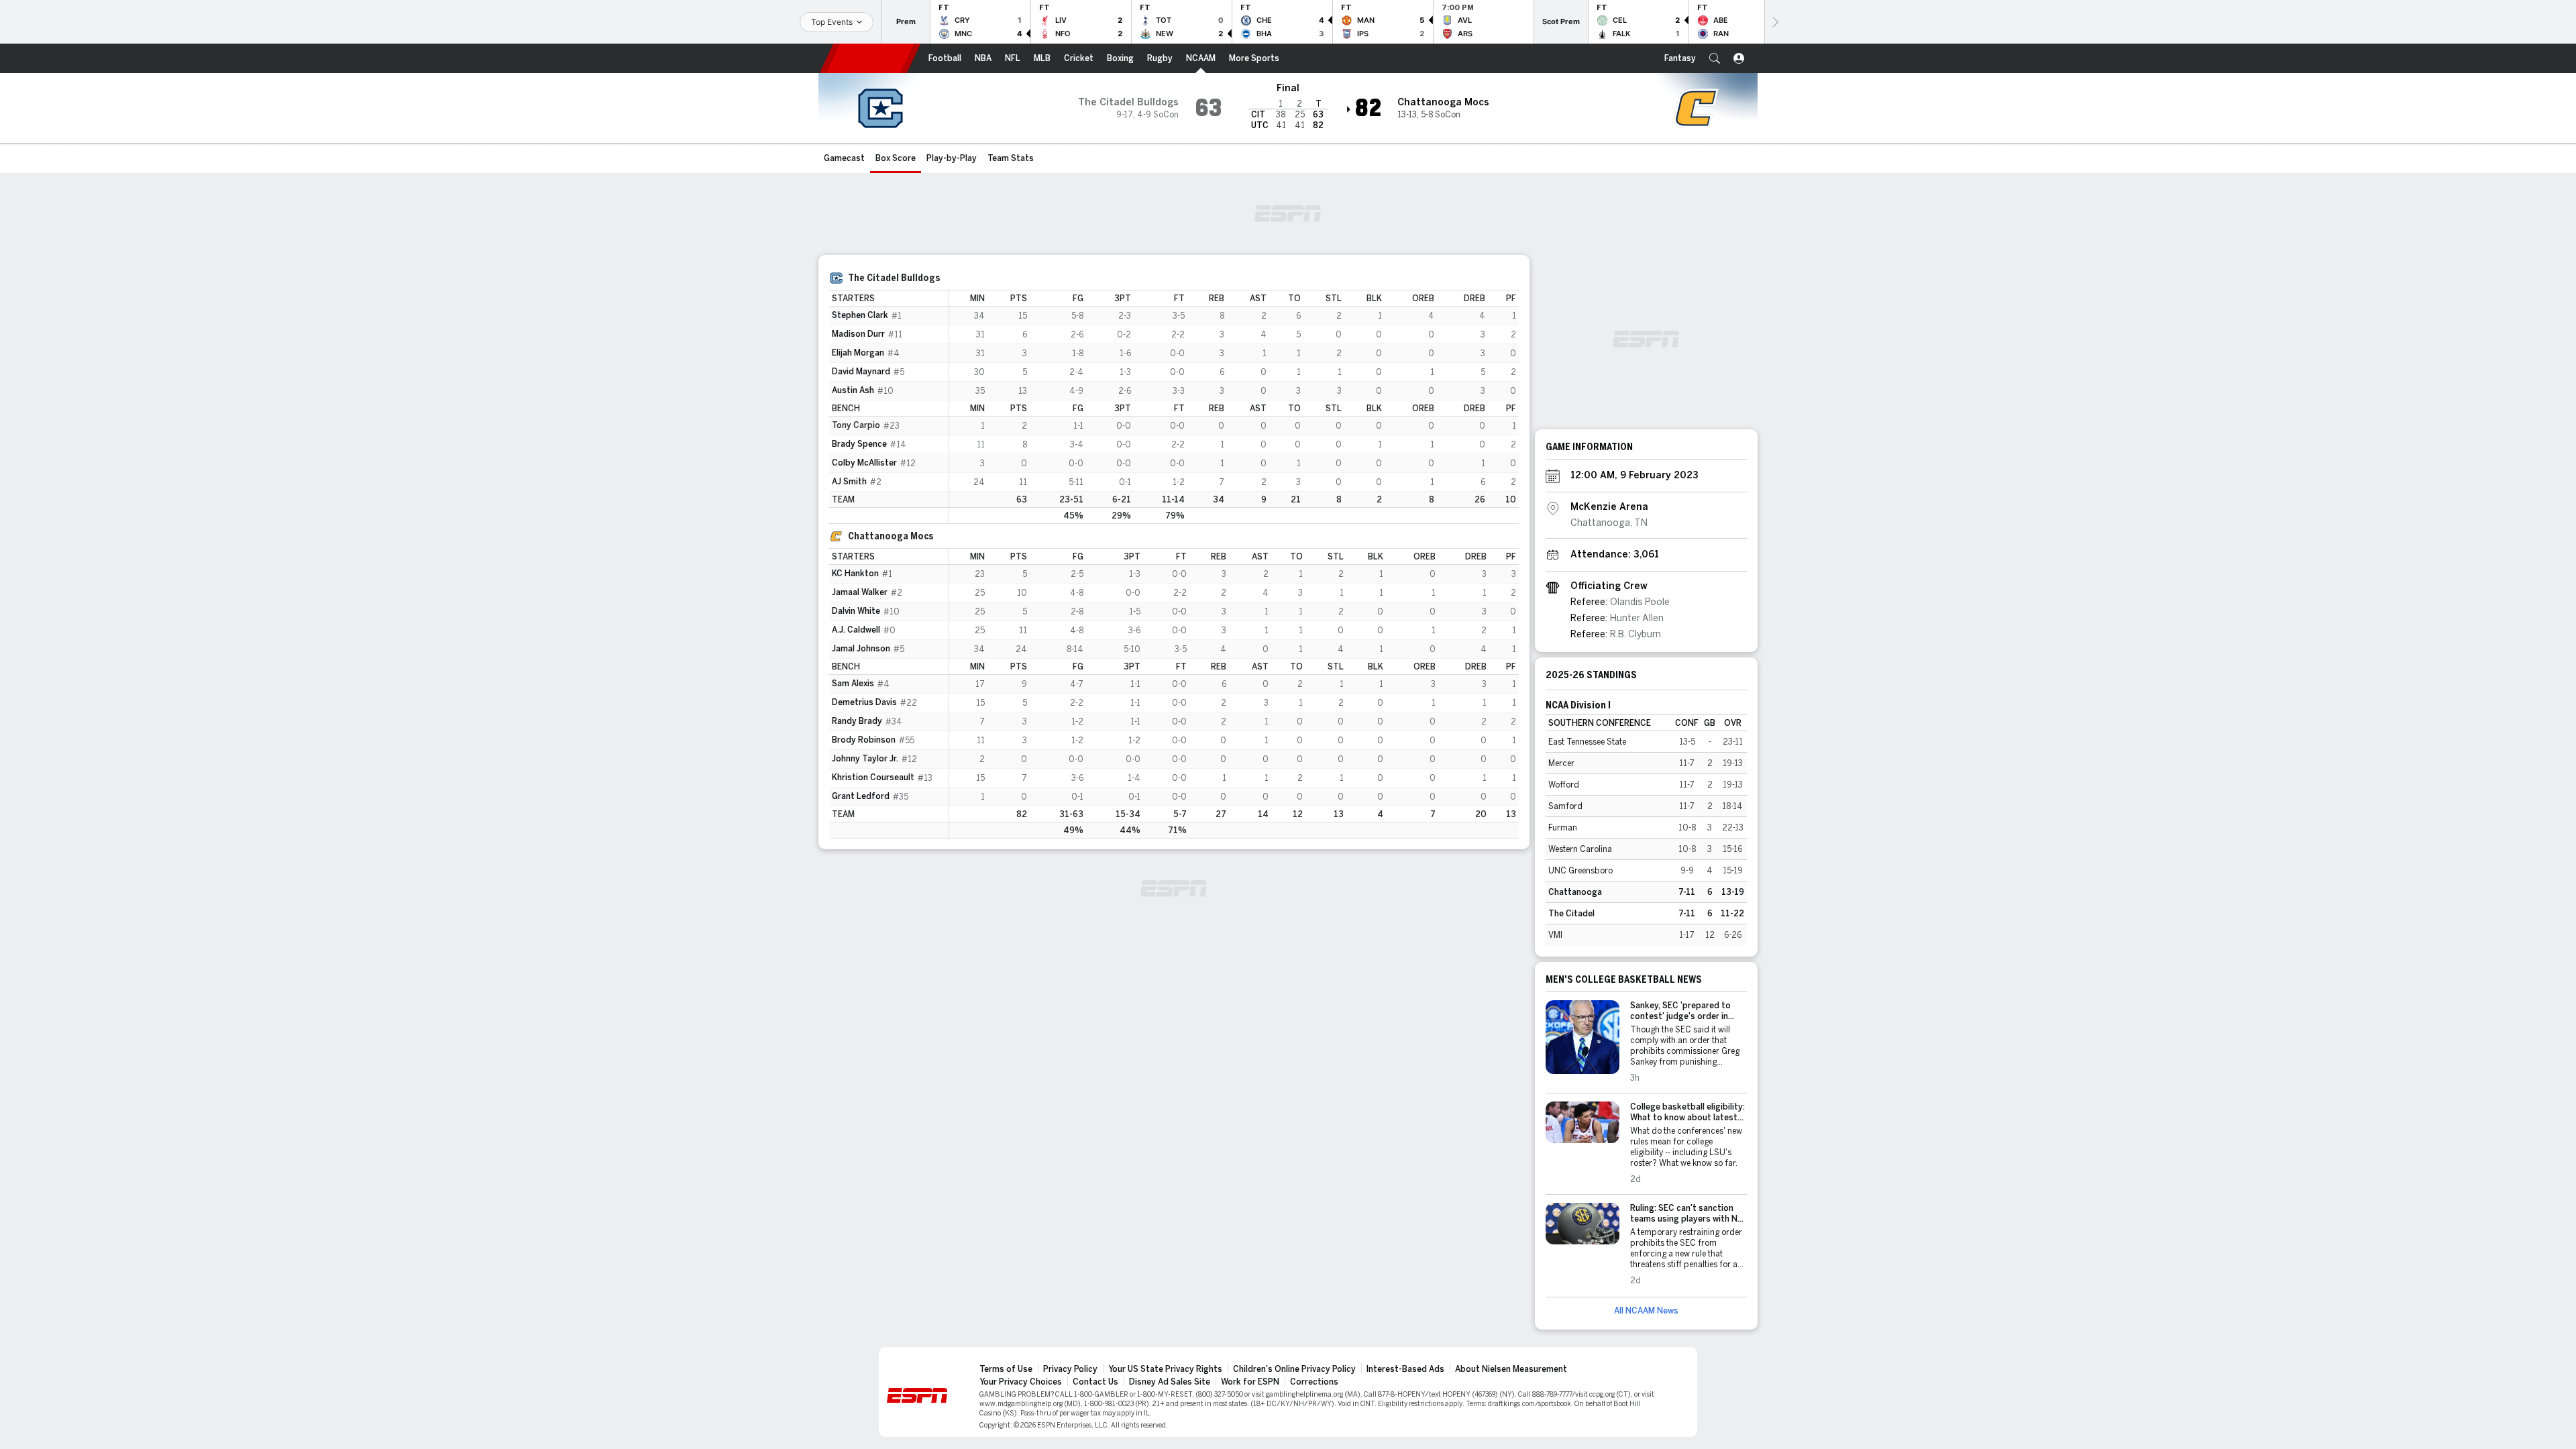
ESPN (870, 58)
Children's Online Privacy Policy (1294, 1369)
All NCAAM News (1646, 1311)
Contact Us (1095, 1382)
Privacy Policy (1070, 1369)
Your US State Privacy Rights (1165, 1369)
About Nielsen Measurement (1511, 1369)
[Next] (1774, 22)
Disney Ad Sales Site (1170, 1382)
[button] (1715, 58)
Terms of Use (1006, 1369)
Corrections (1314, 1382)
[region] (1234, 407)
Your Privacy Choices (1021, 1382)
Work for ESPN (1250, 1382)
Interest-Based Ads (1405, 1369)
